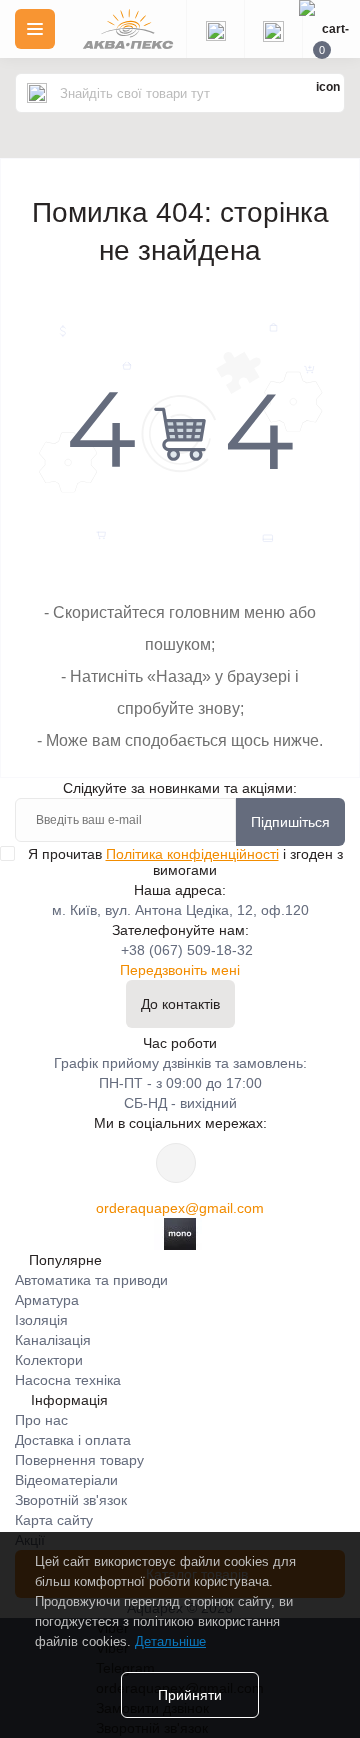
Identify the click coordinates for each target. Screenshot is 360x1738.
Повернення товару (79, 1460)
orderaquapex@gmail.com (180, 1208)
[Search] (37, 93)
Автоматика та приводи (91, 1280)
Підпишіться (290, 822)
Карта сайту (54, 1520)
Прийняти (190, 1695)
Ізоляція (41, 1320)
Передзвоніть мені (180, 970)
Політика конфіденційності (192, 854)
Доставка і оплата (73, 1440)
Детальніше (170, 1641)
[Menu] (35, 29)
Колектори (49, 1360)
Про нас (41, 1420)
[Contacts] (273, 29)
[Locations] (215, 29)
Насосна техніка (68, 1380)
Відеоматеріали (66, 1480)
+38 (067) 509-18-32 (187, 950)
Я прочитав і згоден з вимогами (185, 862)
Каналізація (53, 1340)
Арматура (47, 1300)
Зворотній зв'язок (71, 1500)
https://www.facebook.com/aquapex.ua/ (176, 1163)
